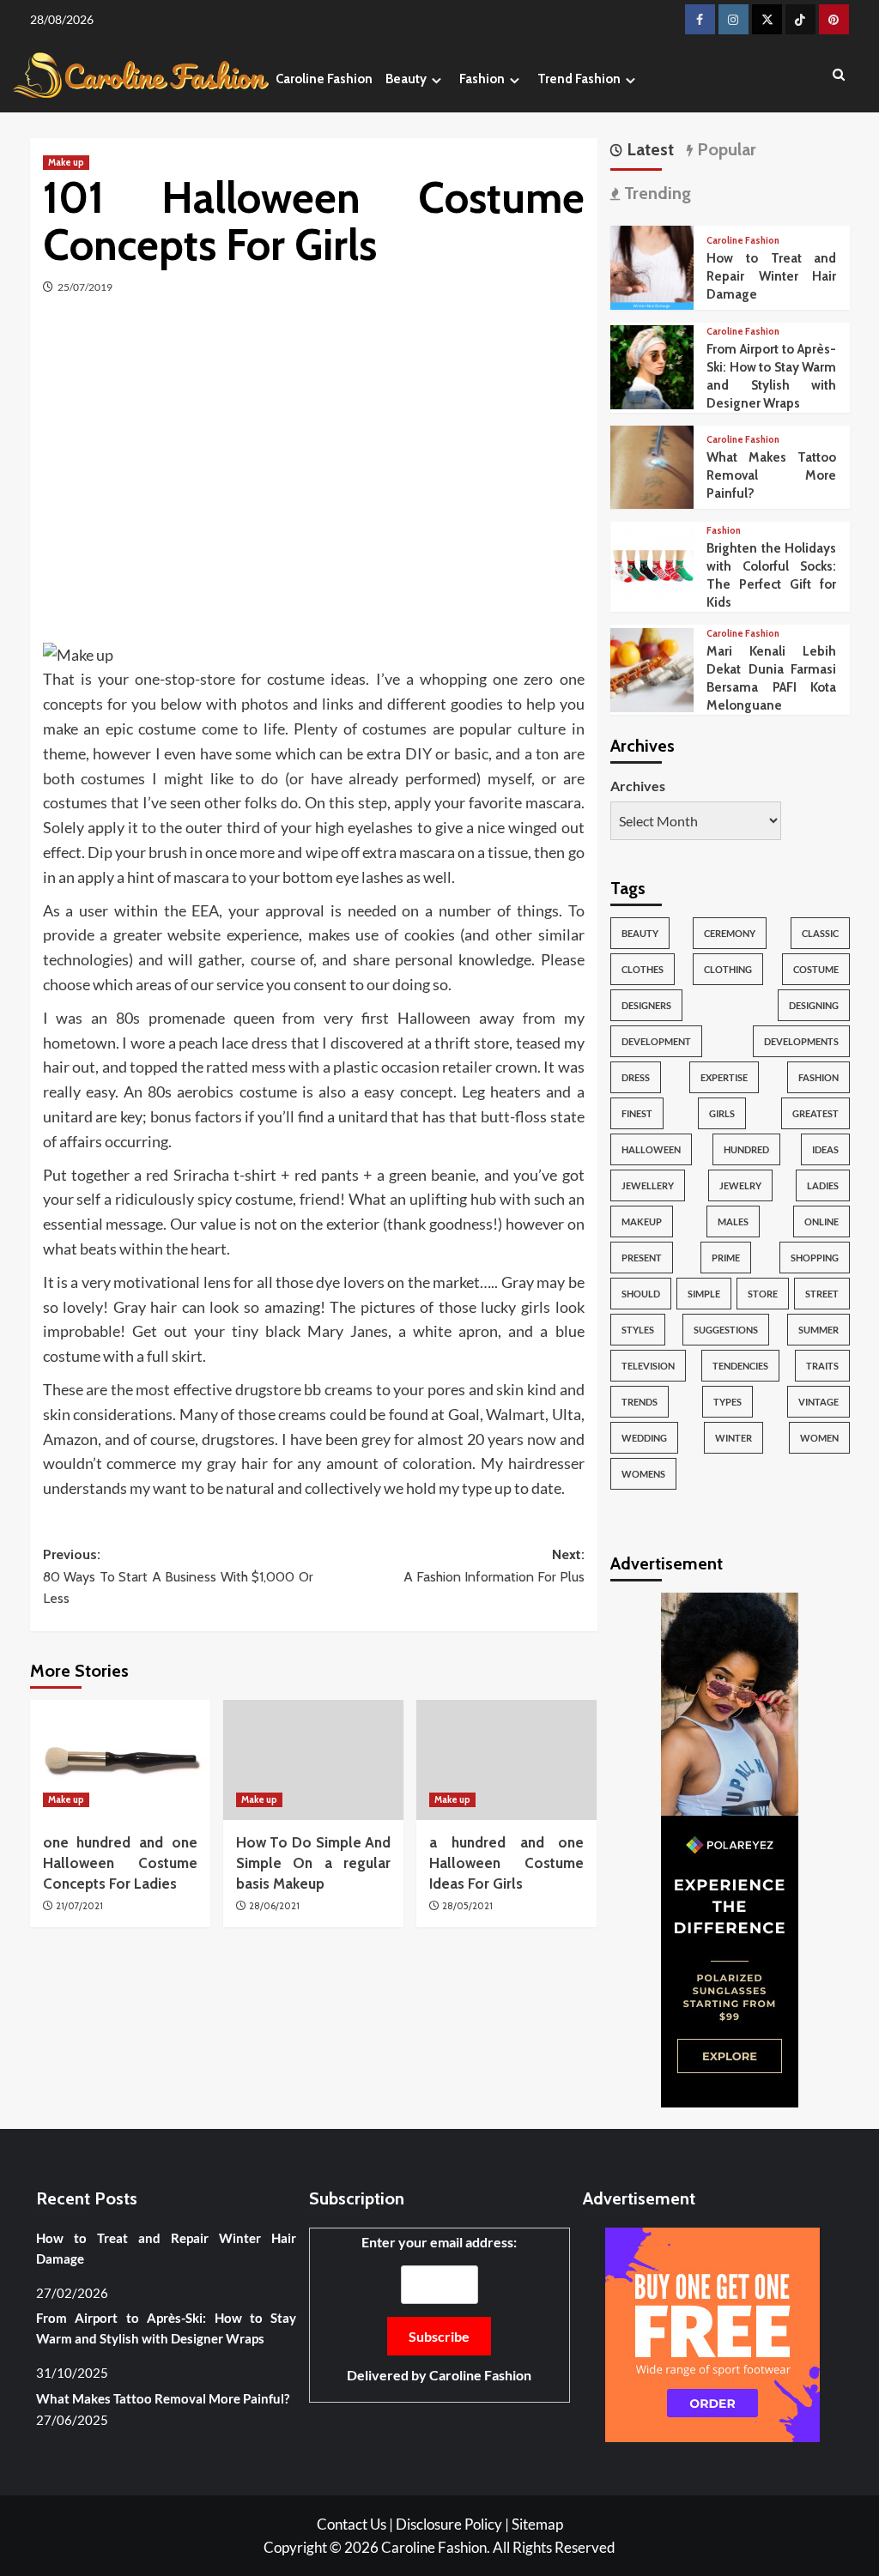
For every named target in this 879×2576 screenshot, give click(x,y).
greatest (815, 1113)
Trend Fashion (579, 79)
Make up (66, 162)
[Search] (839, 76)
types (727, 1402)
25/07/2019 (85, 287)
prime (726, 1258)
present (642, 1258)
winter (734, 1438)
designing (814, 1005)
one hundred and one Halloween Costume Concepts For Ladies (120, 1863)
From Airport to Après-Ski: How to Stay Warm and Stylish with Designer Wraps (166, 2328)
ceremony (730, 933)
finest (637, 1113)
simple (704, 1294)
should (641, 1294)
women (819, 1438)
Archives (638, 786)
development (656, 1041)
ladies (823, 1185)
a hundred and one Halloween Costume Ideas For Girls (506, 1863)
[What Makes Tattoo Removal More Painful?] (652, 466)
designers (646, 1005)
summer (818, 1330)
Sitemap (537, 2524)
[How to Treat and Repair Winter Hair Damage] (652, 266)
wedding (644, 1438)
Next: (494, 1566)
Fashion (482, 79)
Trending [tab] (655, 193)
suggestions (726, 1330)
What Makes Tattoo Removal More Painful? (771, 475)
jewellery (648, 1185)
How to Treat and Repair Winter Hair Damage (771, 276)
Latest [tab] (648, 149)
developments (801, 1041)
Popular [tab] (724, 149)
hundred (746, 1149)
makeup (642, 1221)
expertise (724, 1077)
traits (822, 1366)
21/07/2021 (79, 1906)
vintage (818, 1402)
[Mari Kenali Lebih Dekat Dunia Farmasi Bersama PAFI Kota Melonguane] (652, 668)
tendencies (740, 1366)
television (648, 1366)
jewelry (740, 1185)
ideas (825, 1149)
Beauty (406, 79)
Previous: (179, 1576)
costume (816, 969)
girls (722, 1113)
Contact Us (352, 2524)
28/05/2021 (467, 1906)
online (821, 1221)
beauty (640, 933)
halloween (651, 1149)
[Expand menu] (436, 80)
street (822, 1294)
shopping (815, 1258)
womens (643, 1474)
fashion (818, 1077)
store (763, 1294)
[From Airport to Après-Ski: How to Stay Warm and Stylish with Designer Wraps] (652, 365)
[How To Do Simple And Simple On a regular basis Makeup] (313, 1760)
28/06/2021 (274, 1906)
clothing (728, 969)
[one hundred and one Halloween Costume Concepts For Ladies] (120, 1760)
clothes (643, 969)
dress (636, 1077)
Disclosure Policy (449, 2524)
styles (638, 1330)
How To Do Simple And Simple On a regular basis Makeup (313, 1863)
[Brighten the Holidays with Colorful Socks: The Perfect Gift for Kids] (652, 565)
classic (820, 933)
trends (640, 1402)
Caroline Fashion (324, 79)
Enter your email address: (439, 2309)
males (733, 1221)
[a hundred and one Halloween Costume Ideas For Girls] (506, 1760)
